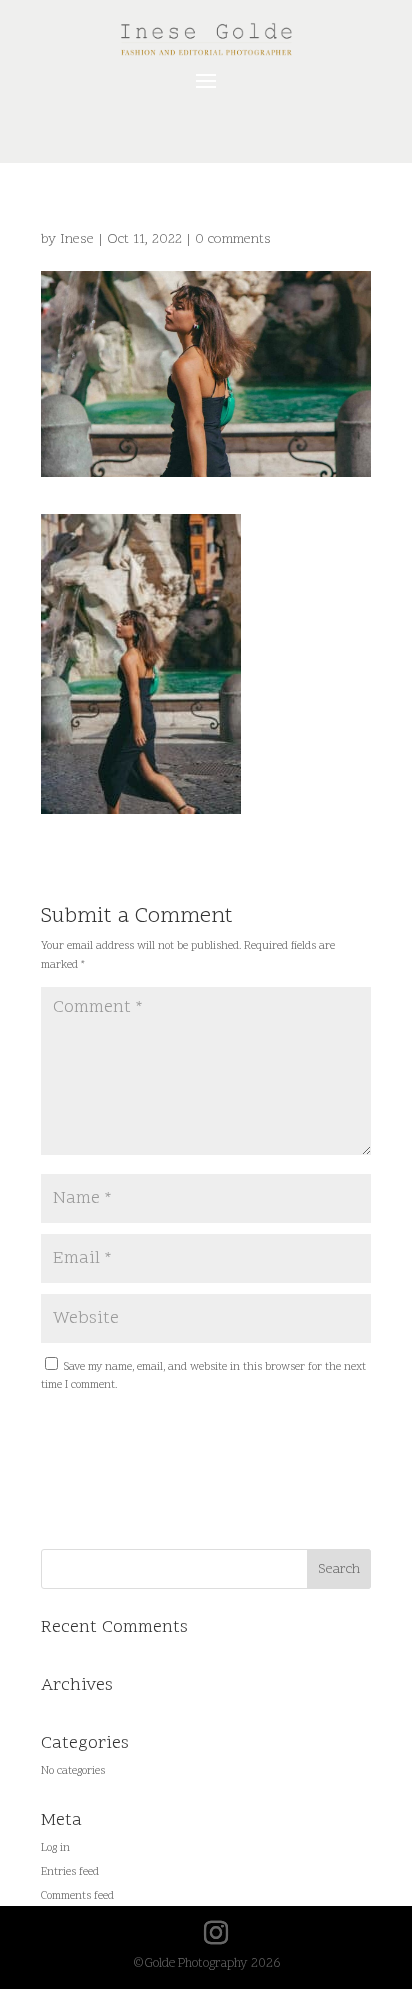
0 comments (233, 239)
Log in (55, 1848)
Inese (77, 239)
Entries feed (70, 1872)
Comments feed (77, 1896)
